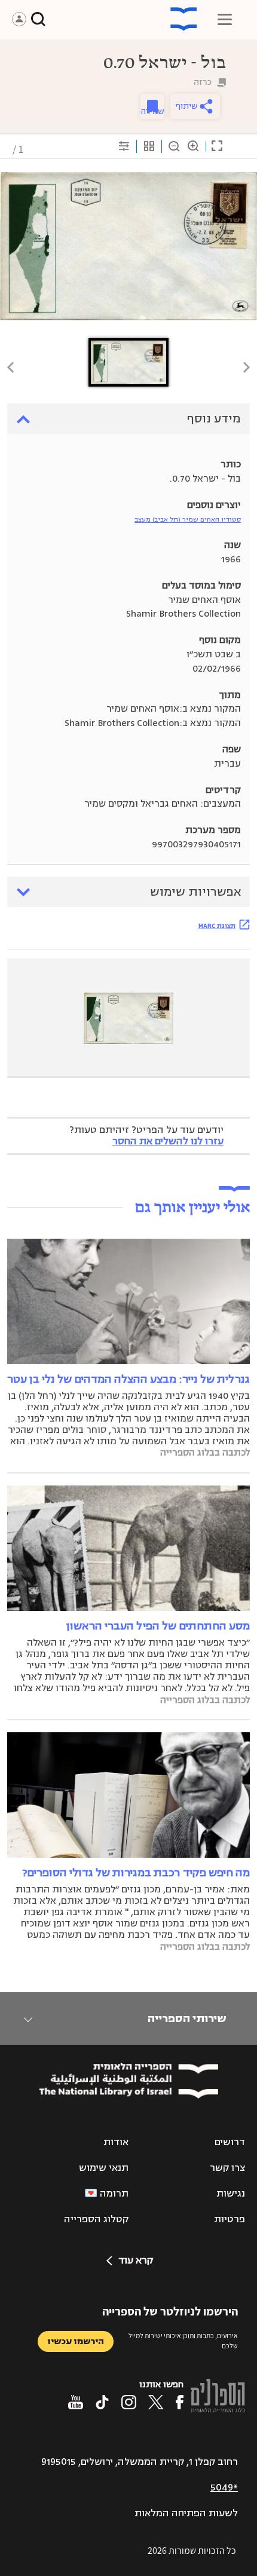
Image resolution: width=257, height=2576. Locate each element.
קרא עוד (136, 2260)
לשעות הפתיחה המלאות (186, 2513)
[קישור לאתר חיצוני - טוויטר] (156, 2402)
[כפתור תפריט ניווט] (225, 19)
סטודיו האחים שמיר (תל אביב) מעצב (188, 520)
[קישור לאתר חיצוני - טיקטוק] (102, 2402)
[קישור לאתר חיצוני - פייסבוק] (180, 2402)
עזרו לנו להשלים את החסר (168, 1141)
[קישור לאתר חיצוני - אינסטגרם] (129, 2402)
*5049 (224, 2488)
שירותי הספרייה (187, 2018)
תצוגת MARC (217, 926)
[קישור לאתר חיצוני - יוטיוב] (76, 2402)
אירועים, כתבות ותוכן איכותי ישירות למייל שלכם (183, 2341)
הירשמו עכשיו (76, 2341)
